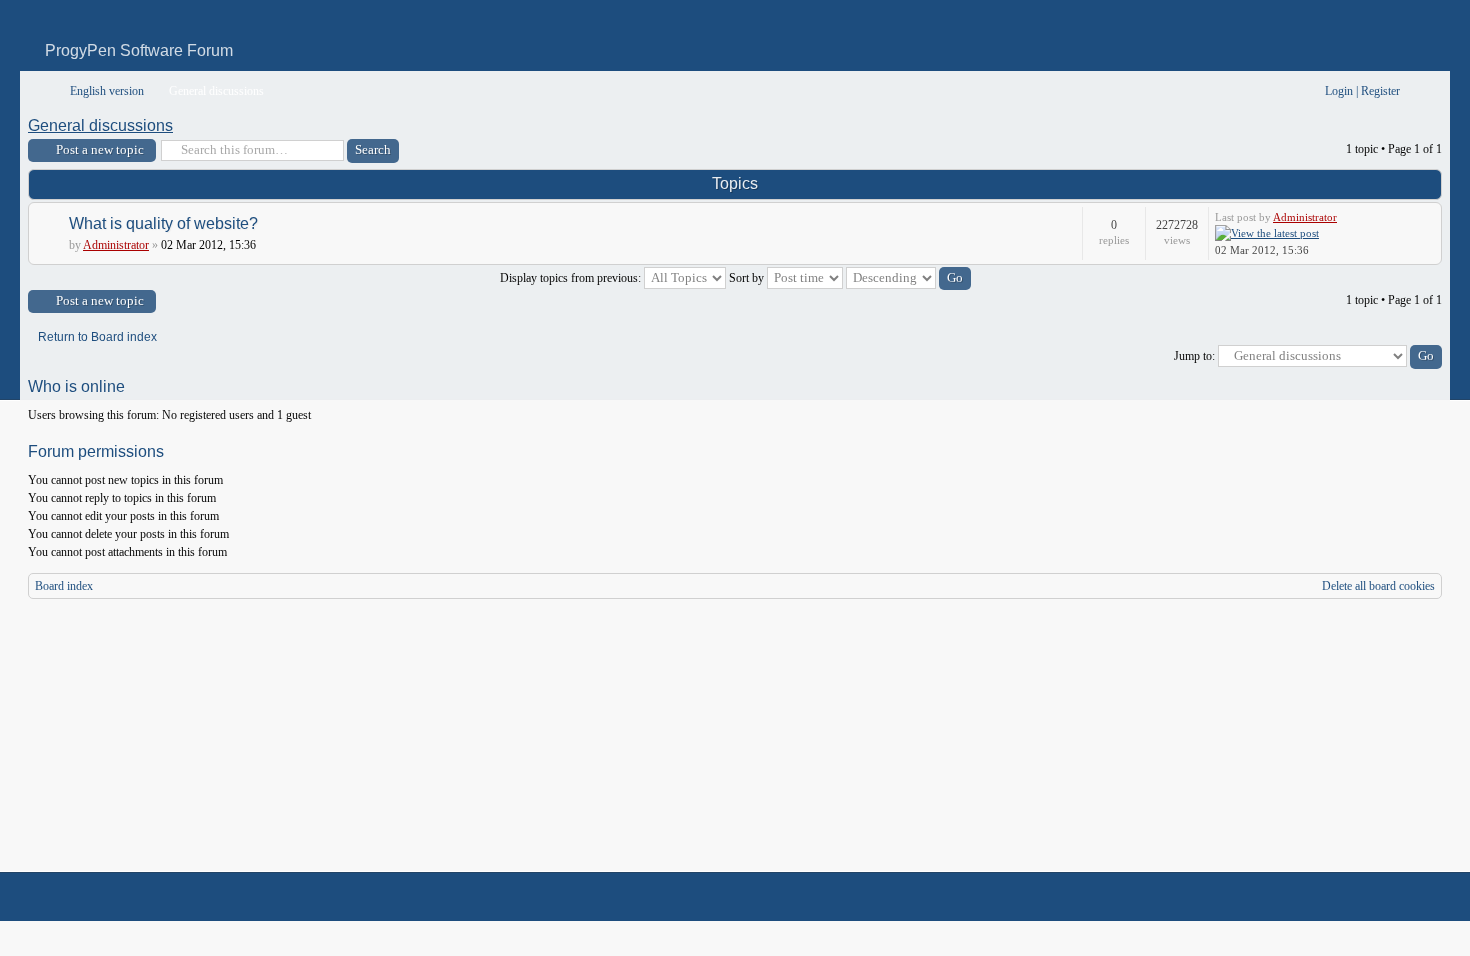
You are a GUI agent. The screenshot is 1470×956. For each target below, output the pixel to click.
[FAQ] (1279, 91)
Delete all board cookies (1378, 586)
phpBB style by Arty (1352, 897)
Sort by (748, 278)
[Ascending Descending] (908, 278)
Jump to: (1194, 356)
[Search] (1247, 91)
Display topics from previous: (572, 278)
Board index (64, 586)
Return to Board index (97, 337)
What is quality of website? (163, 223)
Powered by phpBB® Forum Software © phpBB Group (1412, 897)
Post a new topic (100, 149)
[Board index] (41, 91)
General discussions (100, 125)
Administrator (116, 245)
